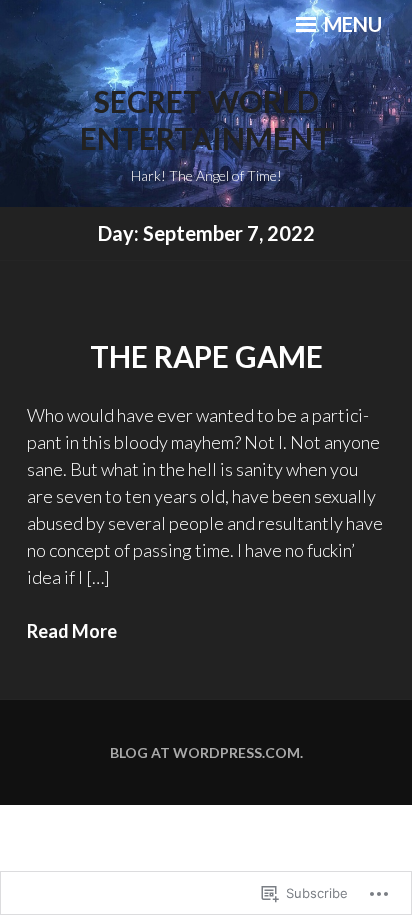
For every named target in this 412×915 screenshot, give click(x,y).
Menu (351, 24)
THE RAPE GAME (206, 356)
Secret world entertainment (206, 120)
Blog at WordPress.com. (206, 752)
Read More (72, 631)
